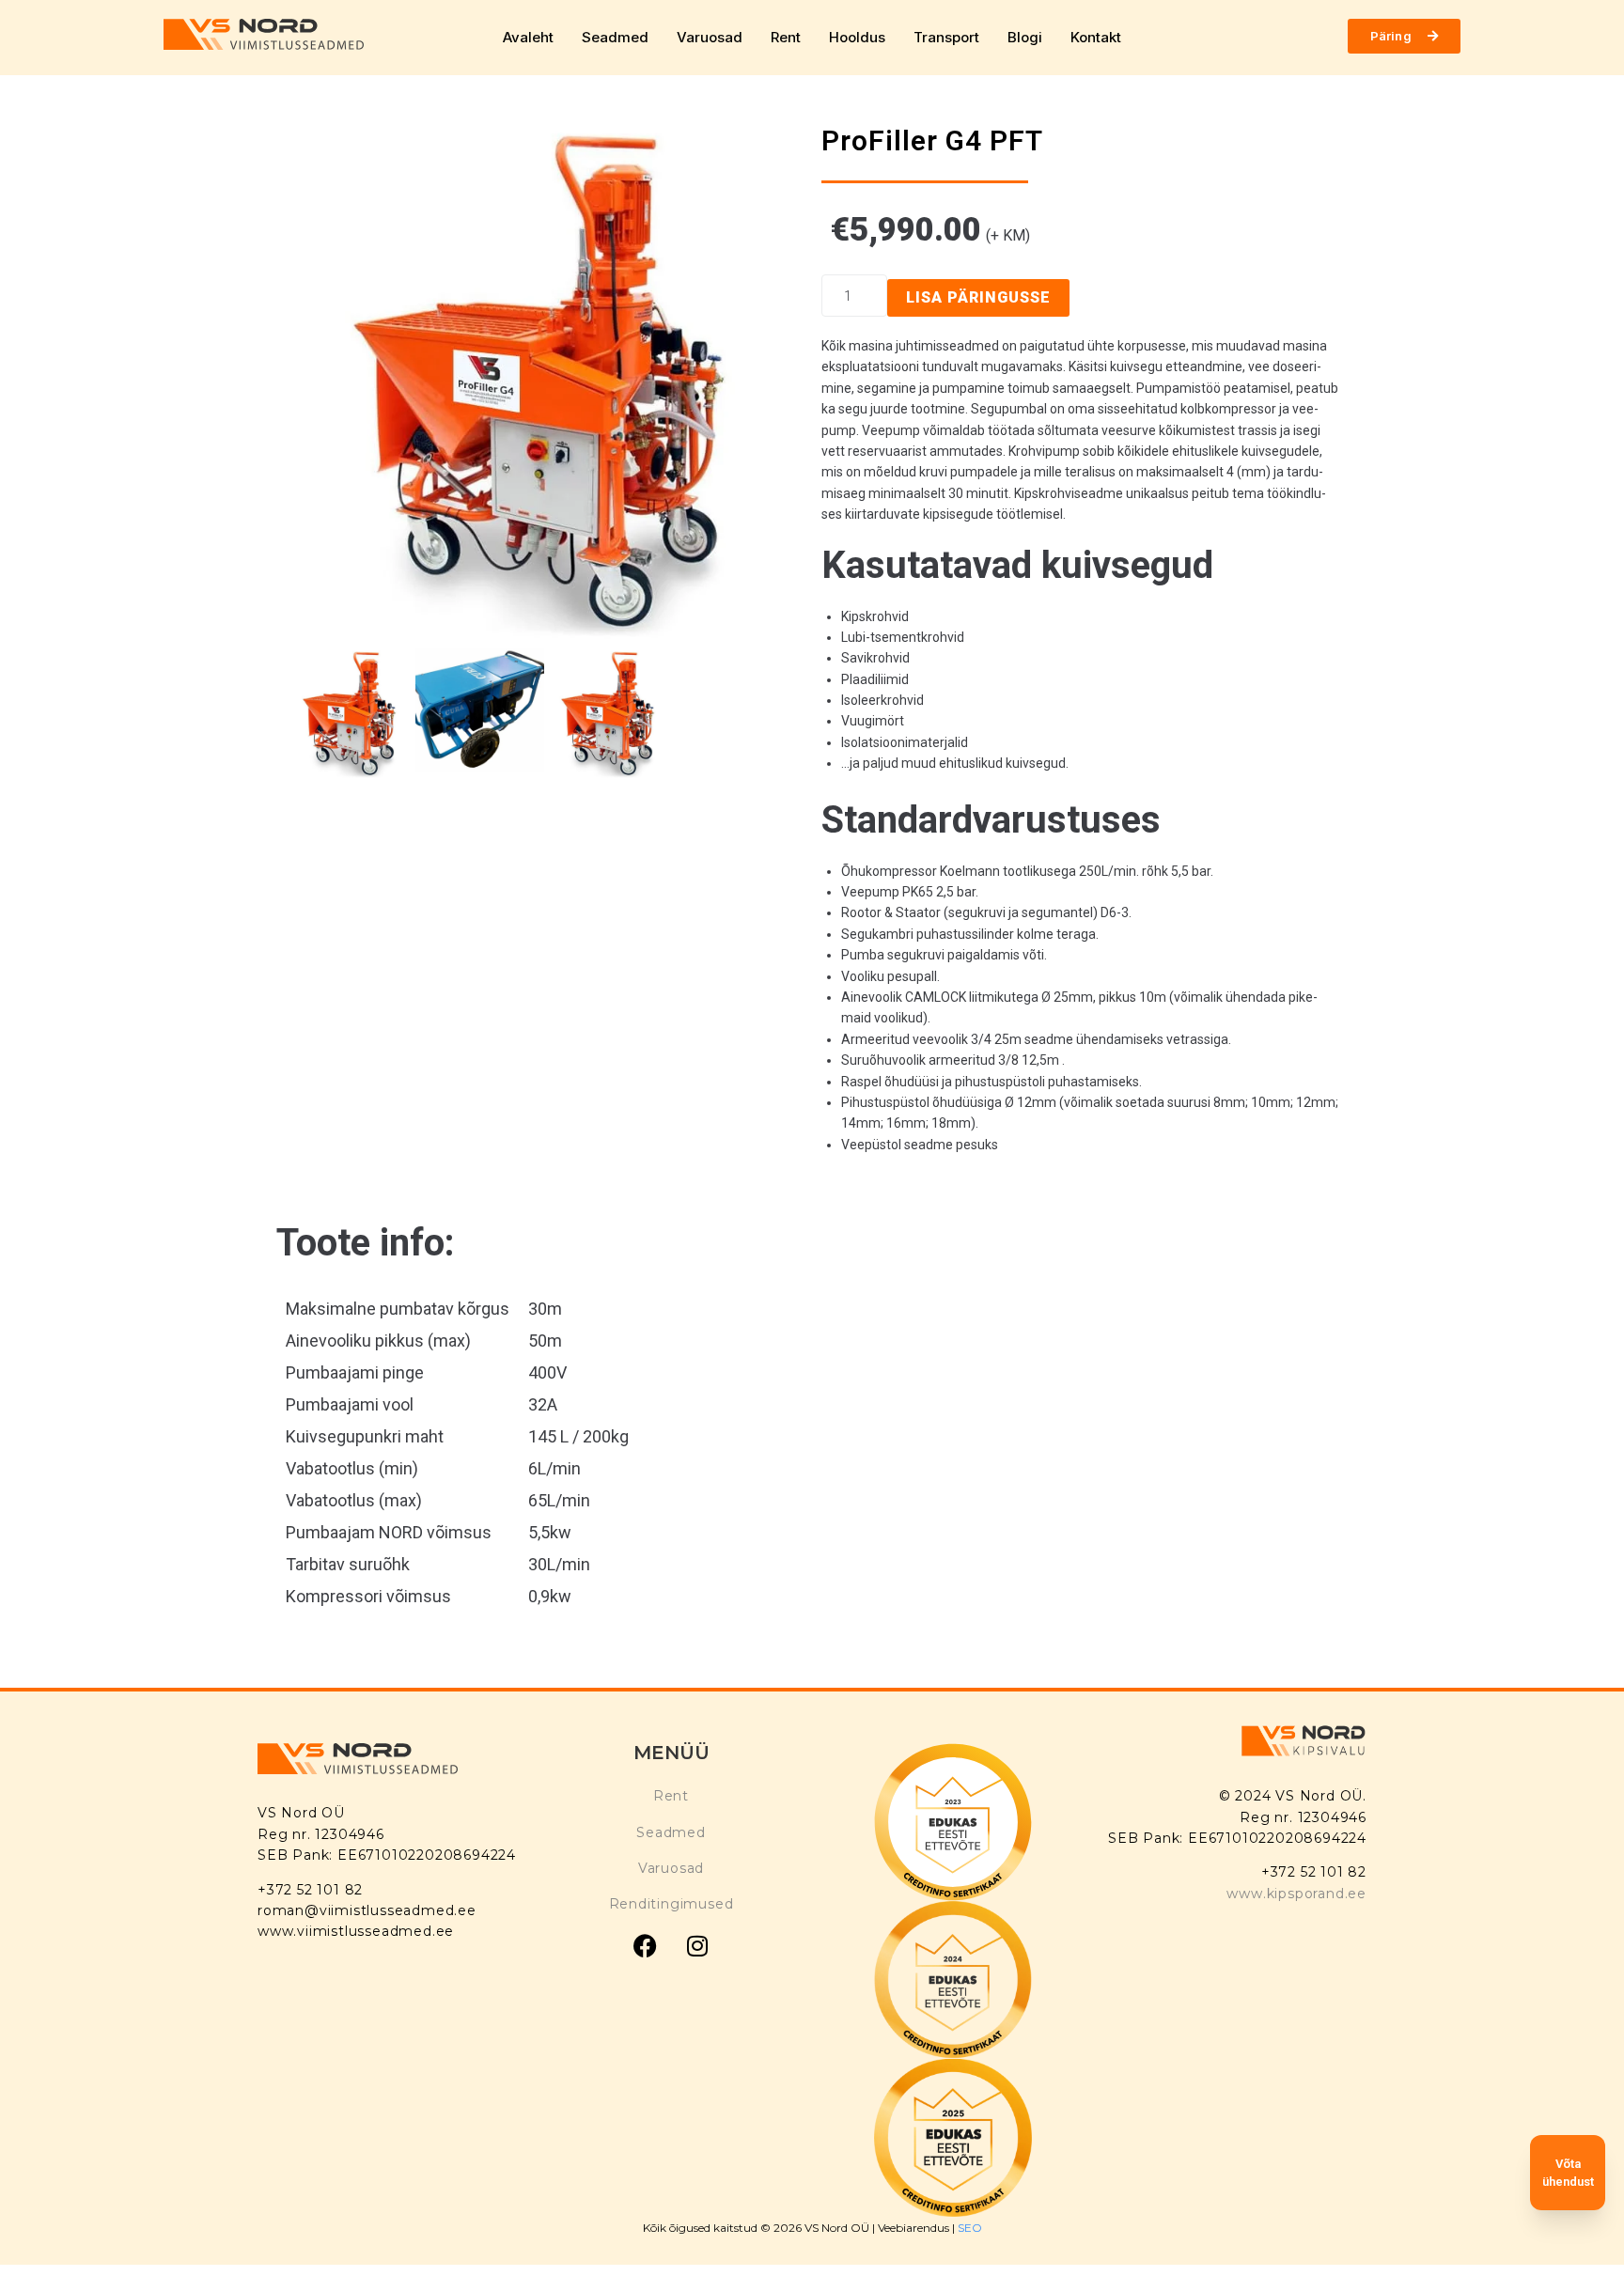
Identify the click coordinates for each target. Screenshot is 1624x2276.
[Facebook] (646, 1946)
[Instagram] (697, 1946)
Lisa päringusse (978, 297)
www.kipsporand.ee (1296, 1894)
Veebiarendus (915, 2228)
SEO (970, 2228)
